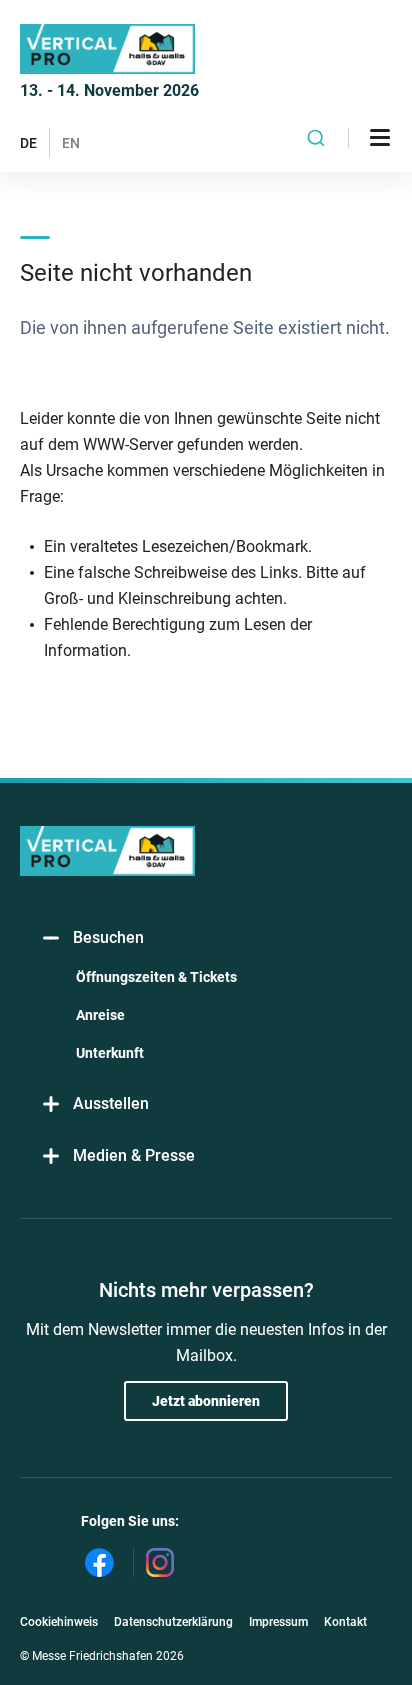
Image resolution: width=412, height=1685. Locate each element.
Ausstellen (111, 1103)
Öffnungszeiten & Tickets (156, 977)
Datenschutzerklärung (173, 1622)
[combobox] (316, 138)
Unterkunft (110, 1053)
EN (71, 143)
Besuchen (108, 937)
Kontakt (345, 1622)
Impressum (278, 1622)
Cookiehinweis (59, 1622)
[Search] (316, 138)
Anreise (100, 1015)
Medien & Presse (134, 1155)
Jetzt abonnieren (206, 1401)
